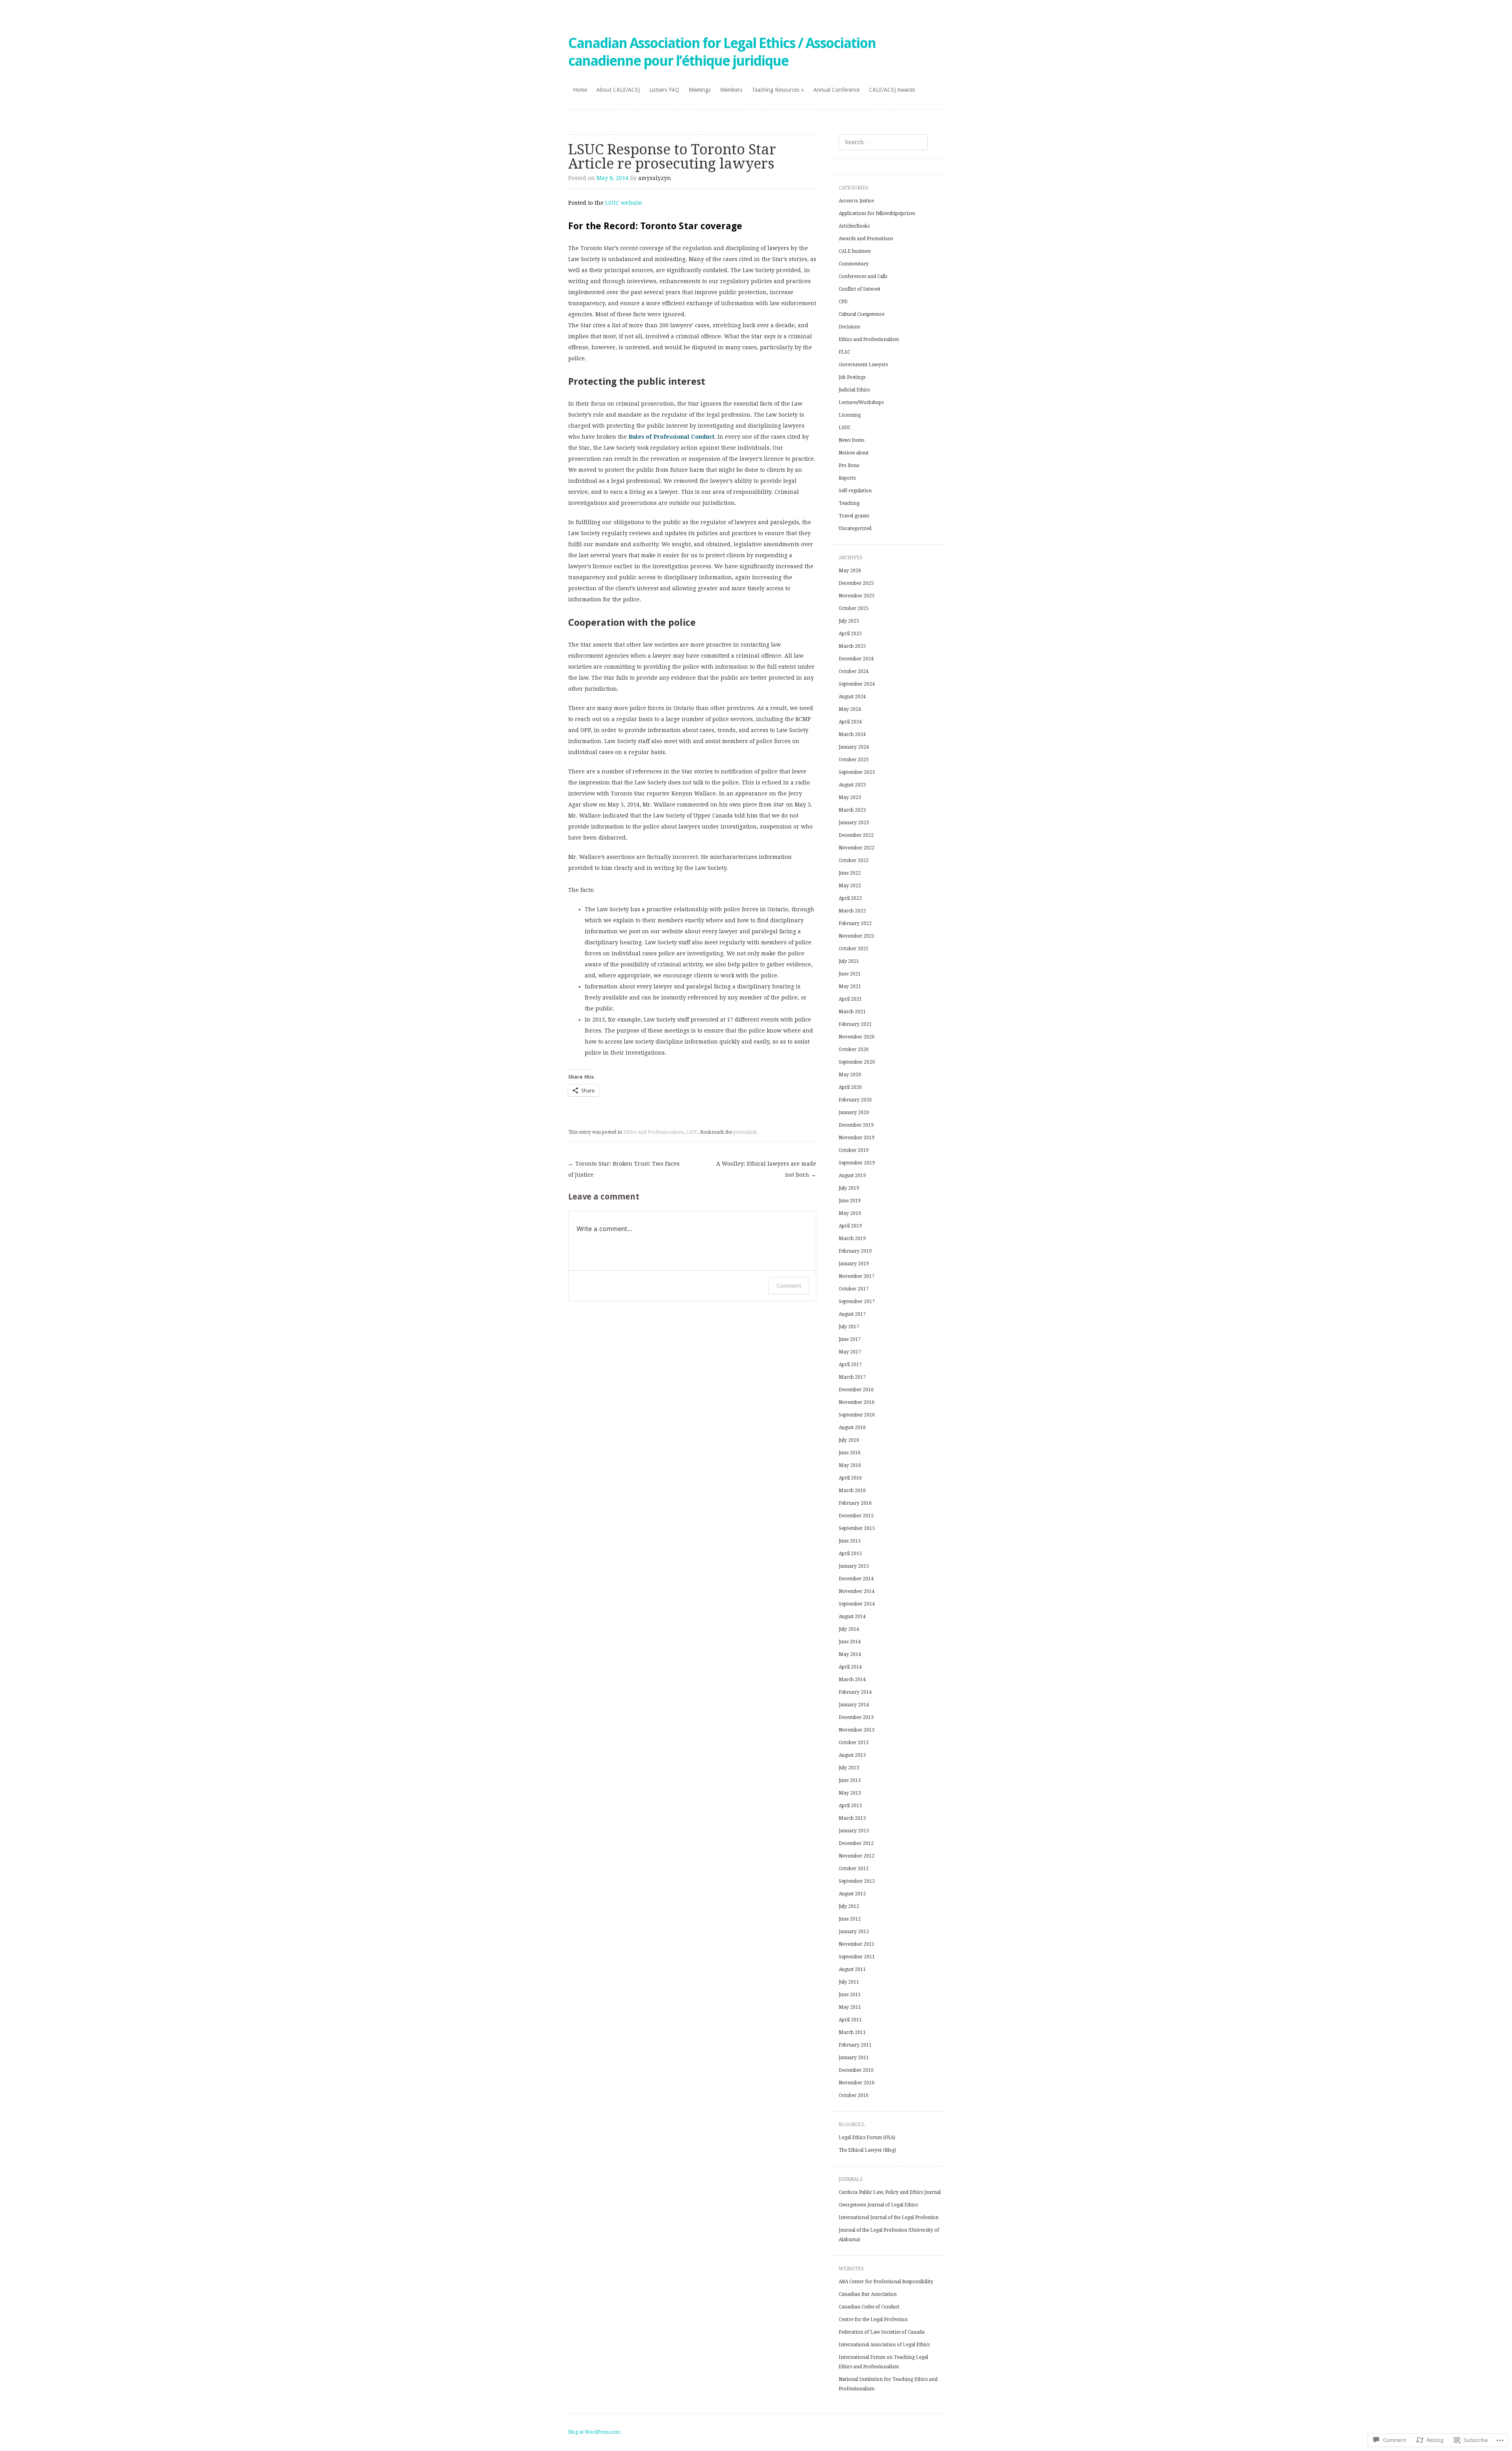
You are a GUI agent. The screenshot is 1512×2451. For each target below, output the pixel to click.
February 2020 (855, 1100)
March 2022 (852, 911)
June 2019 (850, 1201)
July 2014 (849, 1629)
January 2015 (854, 1566)
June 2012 (850, 1919)
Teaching (849, 503)
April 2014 (850, 1667)
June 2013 (850, 1780)
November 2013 (857, 1730)
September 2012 (857, 1881)
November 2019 (857, 1138)
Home (580, 90)
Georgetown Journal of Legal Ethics (878, 2205)
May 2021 (850, 986)
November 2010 (857, 2083)
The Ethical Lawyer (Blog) (867, 2150)
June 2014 (850, 1642)
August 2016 (852, 1428)
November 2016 (857, 1402)
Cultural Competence (862, 314)
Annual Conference (837, 90)
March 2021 (852, 1012)
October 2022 (854, 860)
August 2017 (852, 1314)
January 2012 (854, 1932)
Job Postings (852, 377)
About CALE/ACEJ (618, 90)
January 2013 (854, 1831)
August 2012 (852, 1894)
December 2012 (856, 1843)
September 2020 (857, 1062)
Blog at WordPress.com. (595, 2432)
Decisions (849, 327)
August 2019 (852, 1175)
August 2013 (852, 1755)
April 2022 (850, 898)
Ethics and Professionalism (653, 1132)
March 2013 (852, 1818)
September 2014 (857, 1604)
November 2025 (857, 596)
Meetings (700, 90)
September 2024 (857, 684)
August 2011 (852, 1969)
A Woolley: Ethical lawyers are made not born (766, 1169)
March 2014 (852, 1680)
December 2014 (856, 1579)
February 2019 (855, 1251)
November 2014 (857, 1591)
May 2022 (850, 886)
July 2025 (849, 621)
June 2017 (850, 1339)
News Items (851, 440)
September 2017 (857, 1302)
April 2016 (850, 1478)
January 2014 (854, 1705)
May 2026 (850, 571)
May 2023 (850, 797)
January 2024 (854, 747)
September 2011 (857, 1957)
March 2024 (852, 734)
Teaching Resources (775, 90)
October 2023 (854, 760)
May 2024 (850, 709)
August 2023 (852, 785)
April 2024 (850, 722)
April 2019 (850, 1226)
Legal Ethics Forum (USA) (867, 2138)
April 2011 (850, 2020)
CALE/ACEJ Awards (892, 90)
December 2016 (856, 1390)
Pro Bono (849, 465)
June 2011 (850, 1995)
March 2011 (852, 2032)
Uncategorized (855, 528)
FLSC (844, 352)
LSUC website (624, 203)
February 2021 (855, 1024)
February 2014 (855, 1692)
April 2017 (850, 1365)
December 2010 (856, 2070)
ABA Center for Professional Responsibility (886, 2282)
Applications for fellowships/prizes (877, 213)
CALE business (855, 251)
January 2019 (854, 1264)
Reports (847, 478)
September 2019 (857, 1163)
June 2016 (850, 1453)
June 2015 (850, 1541)
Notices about (854, 453)
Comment (789, 1286)
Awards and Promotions (866, 239)
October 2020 (854, 1049)
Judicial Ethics (854, 390)
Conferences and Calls (863, 276)
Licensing (850, 415)
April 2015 (850, 1554)
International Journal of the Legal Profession (889, 2217)
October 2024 (854, 671)
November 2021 (857, 936)
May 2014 (850, 1654)
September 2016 (857, 1415)
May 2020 (850, 1075)
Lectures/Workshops (861, 402)
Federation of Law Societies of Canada (882, 2332)
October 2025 (854, 608)
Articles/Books (854, 226)
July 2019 (849, 1188)
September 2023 (857, 772)
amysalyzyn (655, 178)
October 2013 (854, 1743)
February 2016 (855, 1503)
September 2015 (857, 1528)
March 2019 (852, 1238)
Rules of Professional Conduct (671, 437)
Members (731, 90)
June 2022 (850, 873)
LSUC (692, 1132)
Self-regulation (855, 491)
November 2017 (857, 1276)
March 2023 (852, 810)
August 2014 (852, 1617)
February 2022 (855, 923)
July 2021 (849, 961)
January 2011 (854, 2058)
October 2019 (854, 1150)
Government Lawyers (863, 365)
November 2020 (857, 1037)
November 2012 (857, 1856)
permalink (745, 1132)
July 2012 (849, 1906)
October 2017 (854, 1289)
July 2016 (849, 1440)
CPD (843, 302)
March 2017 (852, 1377)
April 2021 (850, 999)
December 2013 (856, 1717)
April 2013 (850, 1806)
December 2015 (856, 1516)
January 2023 (854, 823)
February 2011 (855, 2045)
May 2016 (850, 1465)
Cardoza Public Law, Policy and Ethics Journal (890, 2192)
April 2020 (850, 1087)
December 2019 (856, 1125)
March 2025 (852, 646)
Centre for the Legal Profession (873, 2319)
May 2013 (850, 1793)
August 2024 (852, 697)
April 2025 (850, 634)
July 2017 (849, 1327)
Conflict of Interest (860, 289)
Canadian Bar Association (868, 2294)
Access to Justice (856, 201)
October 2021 (854, 949)
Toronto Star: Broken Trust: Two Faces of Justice (624, 1169)
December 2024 (856, 659)
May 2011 (850, 2007)
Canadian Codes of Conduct (869, 2307)
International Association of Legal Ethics (884, 2345)
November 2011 (857, 1944)
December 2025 (856, 583)
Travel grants (854, 516)
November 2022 (857, 848)
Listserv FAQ (664, 90)
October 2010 (854, 2095)
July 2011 (849, 1982)
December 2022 (856, 835)
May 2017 (850, 1352)
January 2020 (854, 1112)
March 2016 (852, 1491)
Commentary (854, 264)
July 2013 (849, 1768)
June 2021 (850, 974)
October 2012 (854, 1869)
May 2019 (850, 1213)
